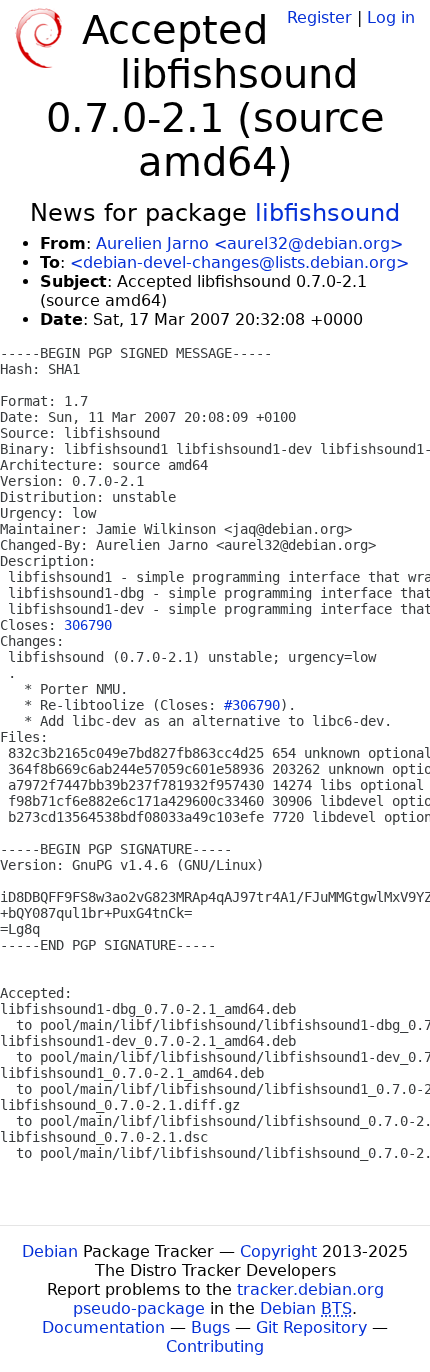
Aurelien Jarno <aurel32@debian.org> (249, 243)
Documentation (103, 1327)
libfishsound (327, 213)
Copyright (278, 1251)
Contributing (215, 1346)
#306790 (252, 705)
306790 (88, 625)
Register (319, 17)
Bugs (210, 1327)
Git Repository (311, 1327)
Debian (50, 1251)
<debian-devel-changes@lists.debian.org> (239, 262)
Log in (391, 17)
